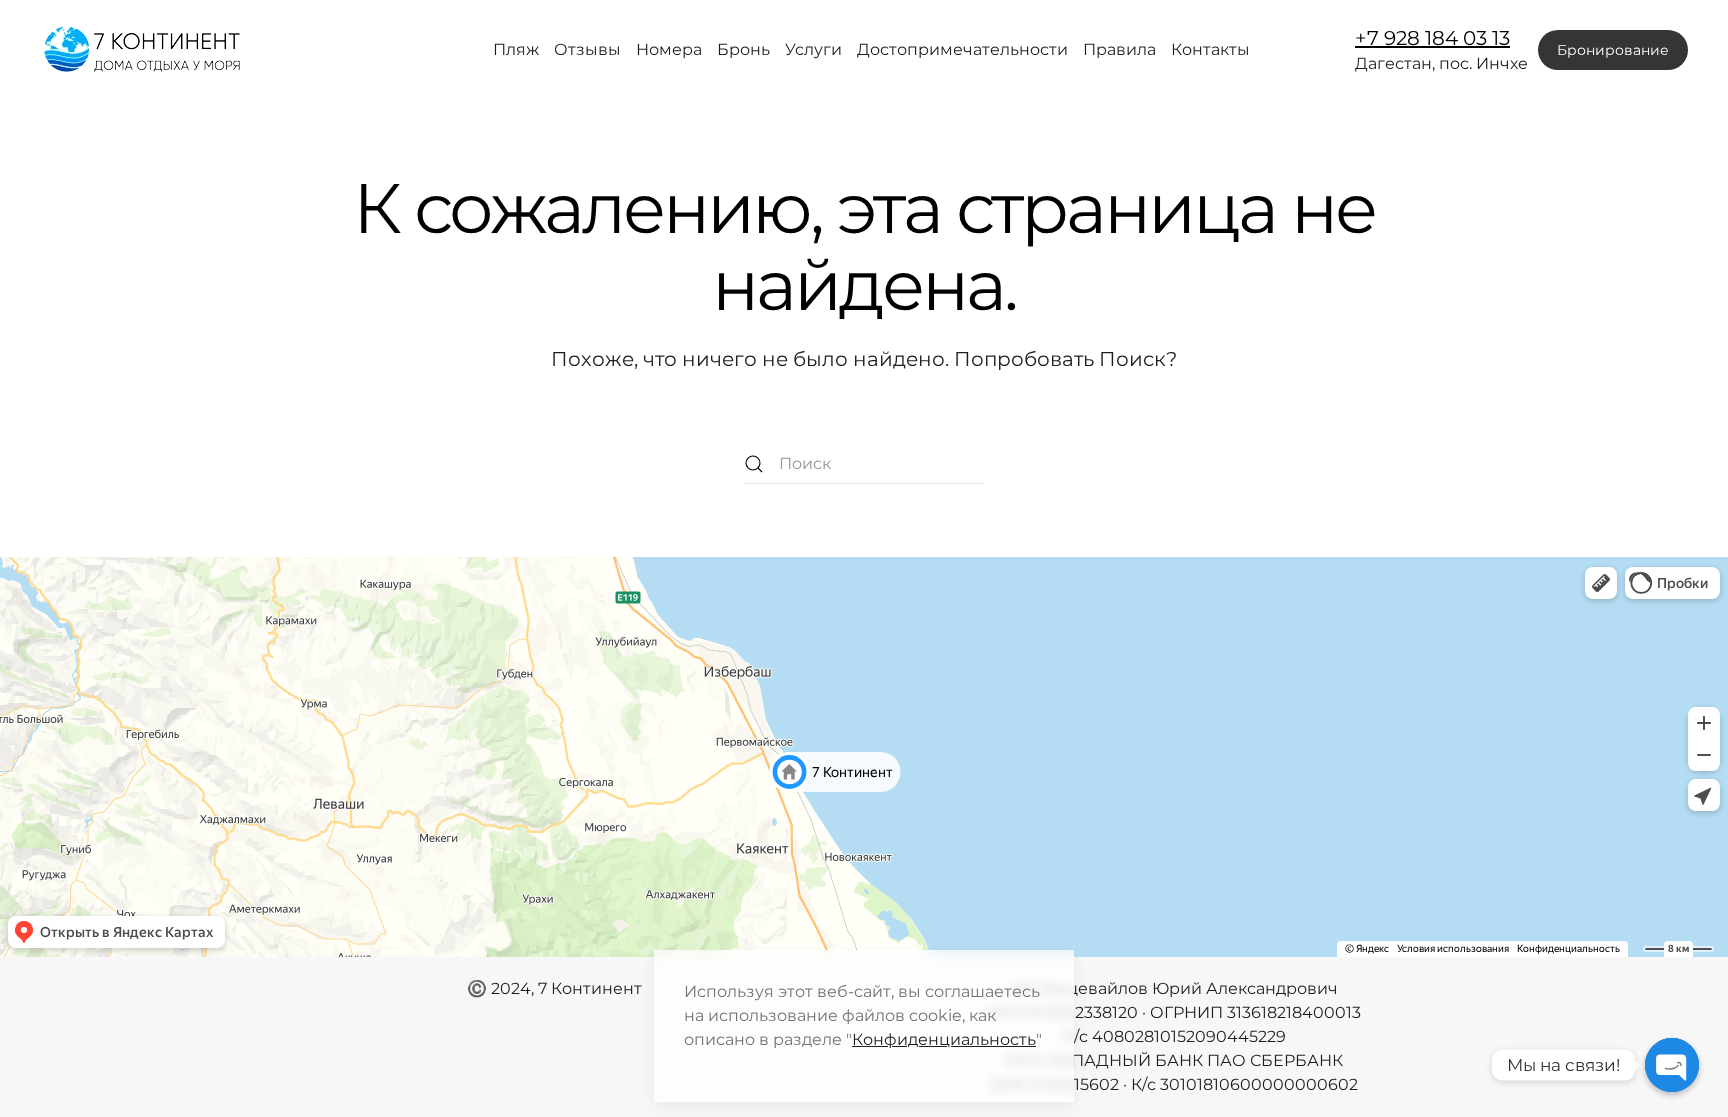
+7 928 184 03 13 (1432, 38)
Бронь (743, 49)
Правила (1119, 49)
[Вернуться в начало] (144, 50)
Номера (669, 49)
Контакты (1210, 49)
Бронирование (1613, 50)
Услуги (813, 49)
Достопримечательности (962, 49)
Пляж (516, 49)
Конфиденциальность (944, 1039)
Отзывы (587, 49)
